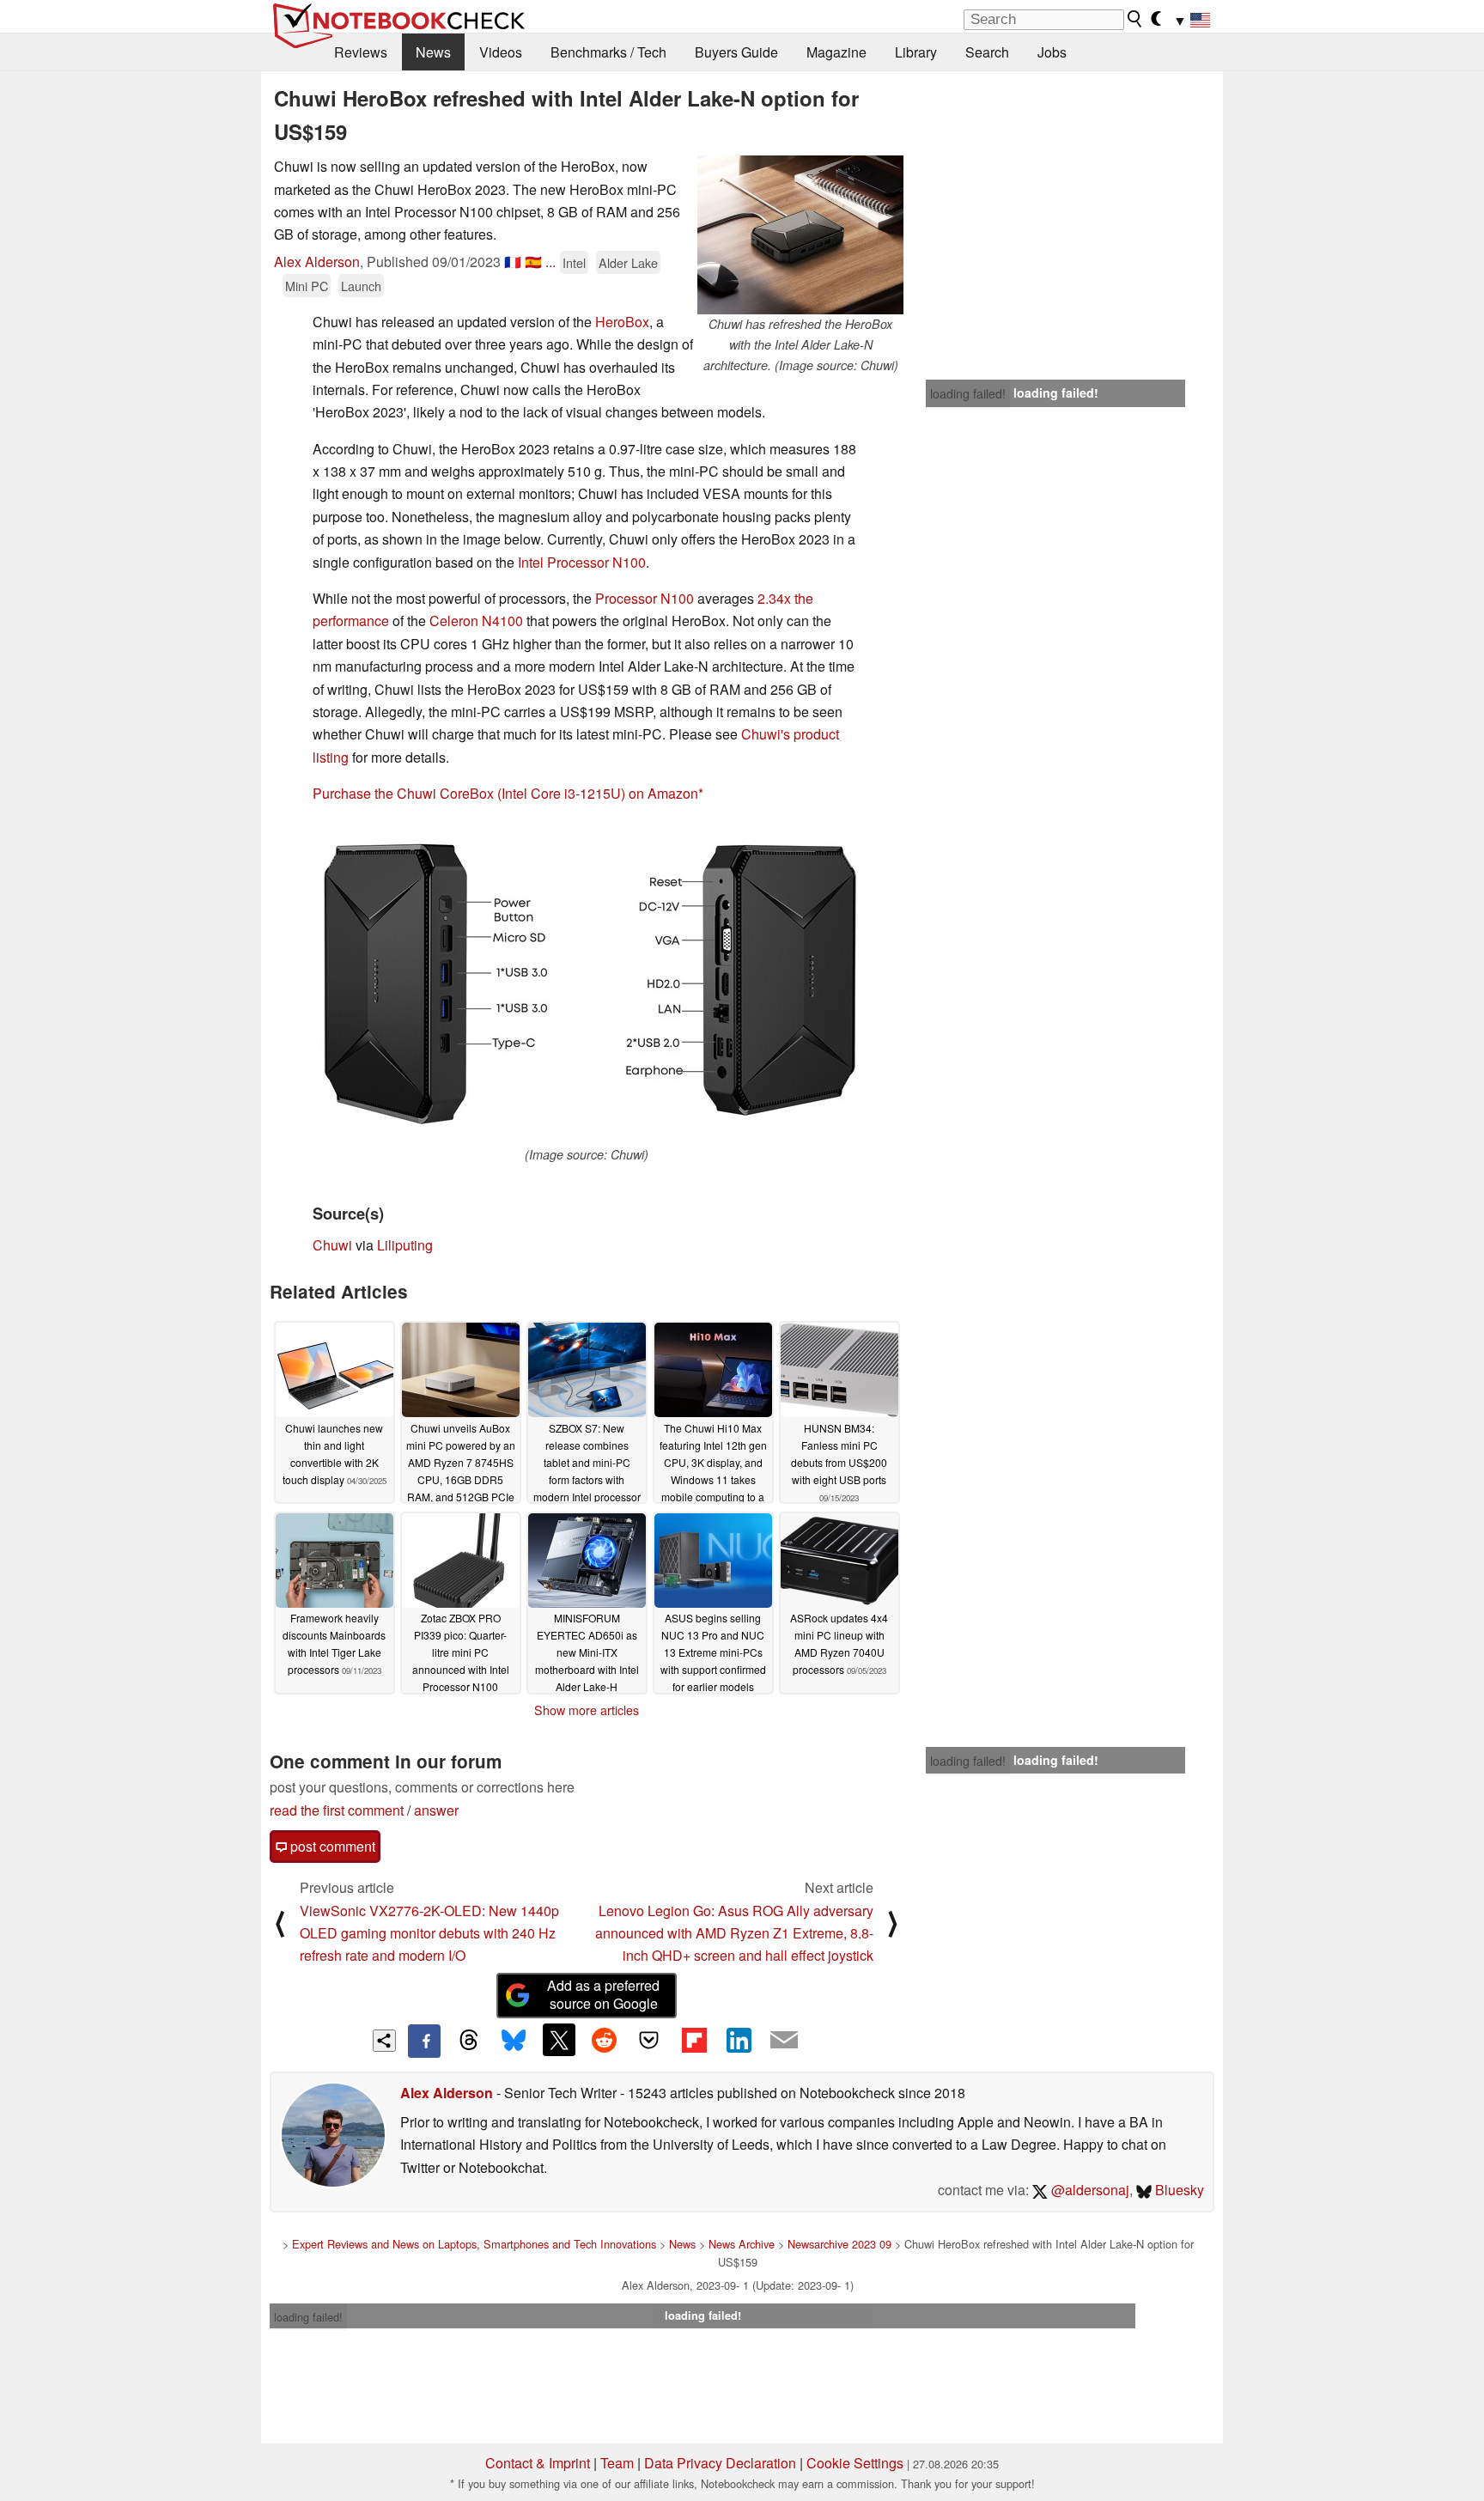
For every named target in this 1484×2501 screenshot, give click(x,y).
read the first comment (337, 1810)
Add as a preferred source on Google (603, 1994)
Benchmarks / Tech (608, 52)
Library (916, 52)
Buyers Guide (736, 52)
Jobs (1052, 52)
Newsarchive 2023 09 (839, 2244)
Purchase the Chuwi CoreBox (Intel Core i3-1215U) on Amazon (505, 793)
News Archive (742, 2244)
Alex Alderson (317, 262)
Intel (574, 262)
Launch (361, 286)
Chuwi (332, 1245)
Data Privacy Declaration (720, 2463)
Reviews (361, 52)
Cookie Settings (855, 2463)
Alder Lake (628, 262)
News (433, 52)
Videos (501, 52)
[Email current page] (784, 2041)
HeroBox (622, 322)
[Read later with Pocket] (649, 2040)
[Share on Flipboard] (694, 2040)
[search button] (1135, 19)
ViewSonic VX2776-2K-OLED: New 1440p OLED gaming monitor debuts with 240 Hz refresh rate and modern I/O (429, 1933)
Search (987, 52)
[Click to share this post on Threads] (469, 2041)
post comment (331, 1846)
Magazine (836, 52)
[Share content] (384, 2041)
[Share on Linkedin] (739, 2040)
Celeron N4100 (476, 621)
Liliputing (405, 1245)
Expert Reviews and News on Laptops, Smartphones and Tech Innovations (474, 2244)
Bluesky (1178, 2190)
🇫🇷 (513, 262)
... (550, 262)
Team (617, 2463)
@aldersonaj (1089, 2190)
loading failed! (968, 393)
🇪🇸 (533, 262)
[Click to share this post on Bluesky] (514, 2041)
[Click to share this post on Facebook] (424, 2041)
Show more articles (587, 1710)
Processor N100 (645, 598)
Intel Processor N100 (582, 562)
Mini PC (307, 286)
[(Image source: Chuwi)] (587, 982)
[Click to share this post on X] (559, 2040)
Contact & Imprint (538, 2463)
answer (436, 1810)
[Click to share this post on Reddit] (604, 2040)
